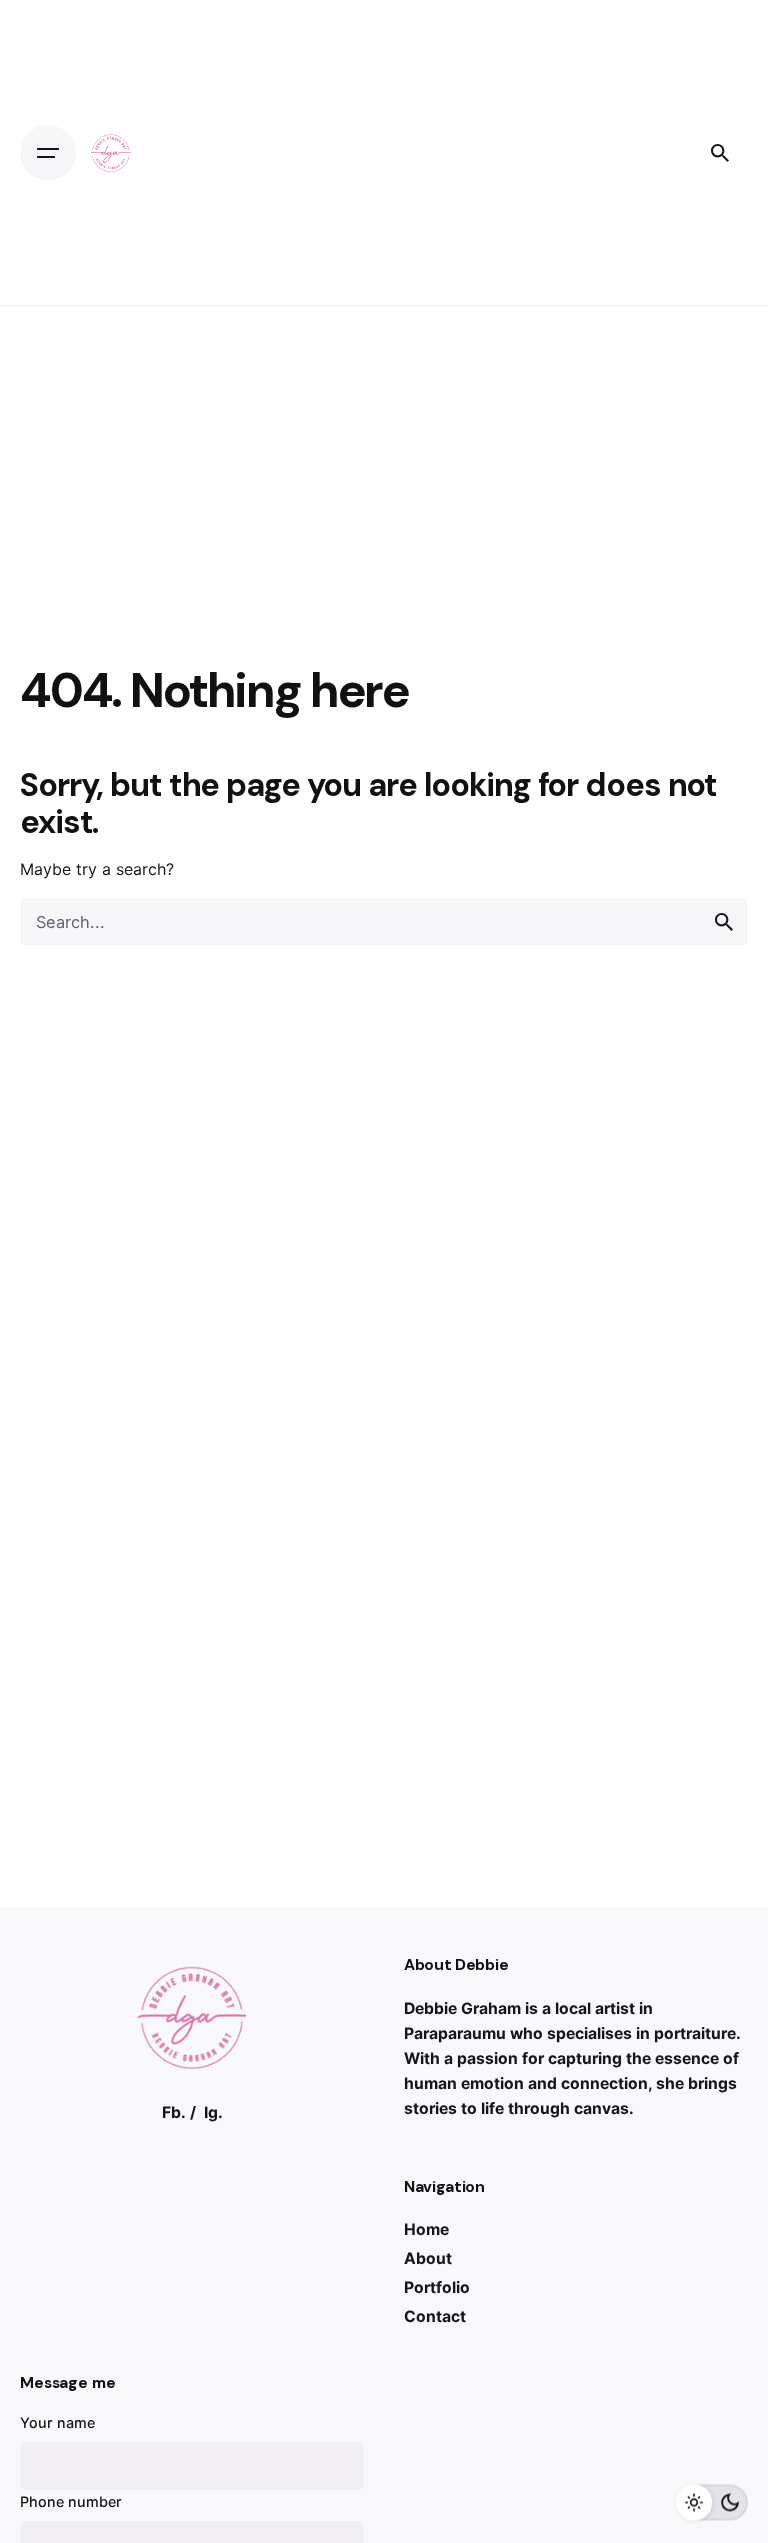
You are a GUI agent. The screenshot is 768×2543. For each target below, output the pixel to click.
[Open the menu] (48, 153)
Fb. (174, 2112)
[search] (724, 922)
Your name (57, 2422)
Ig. (213, 2112)
